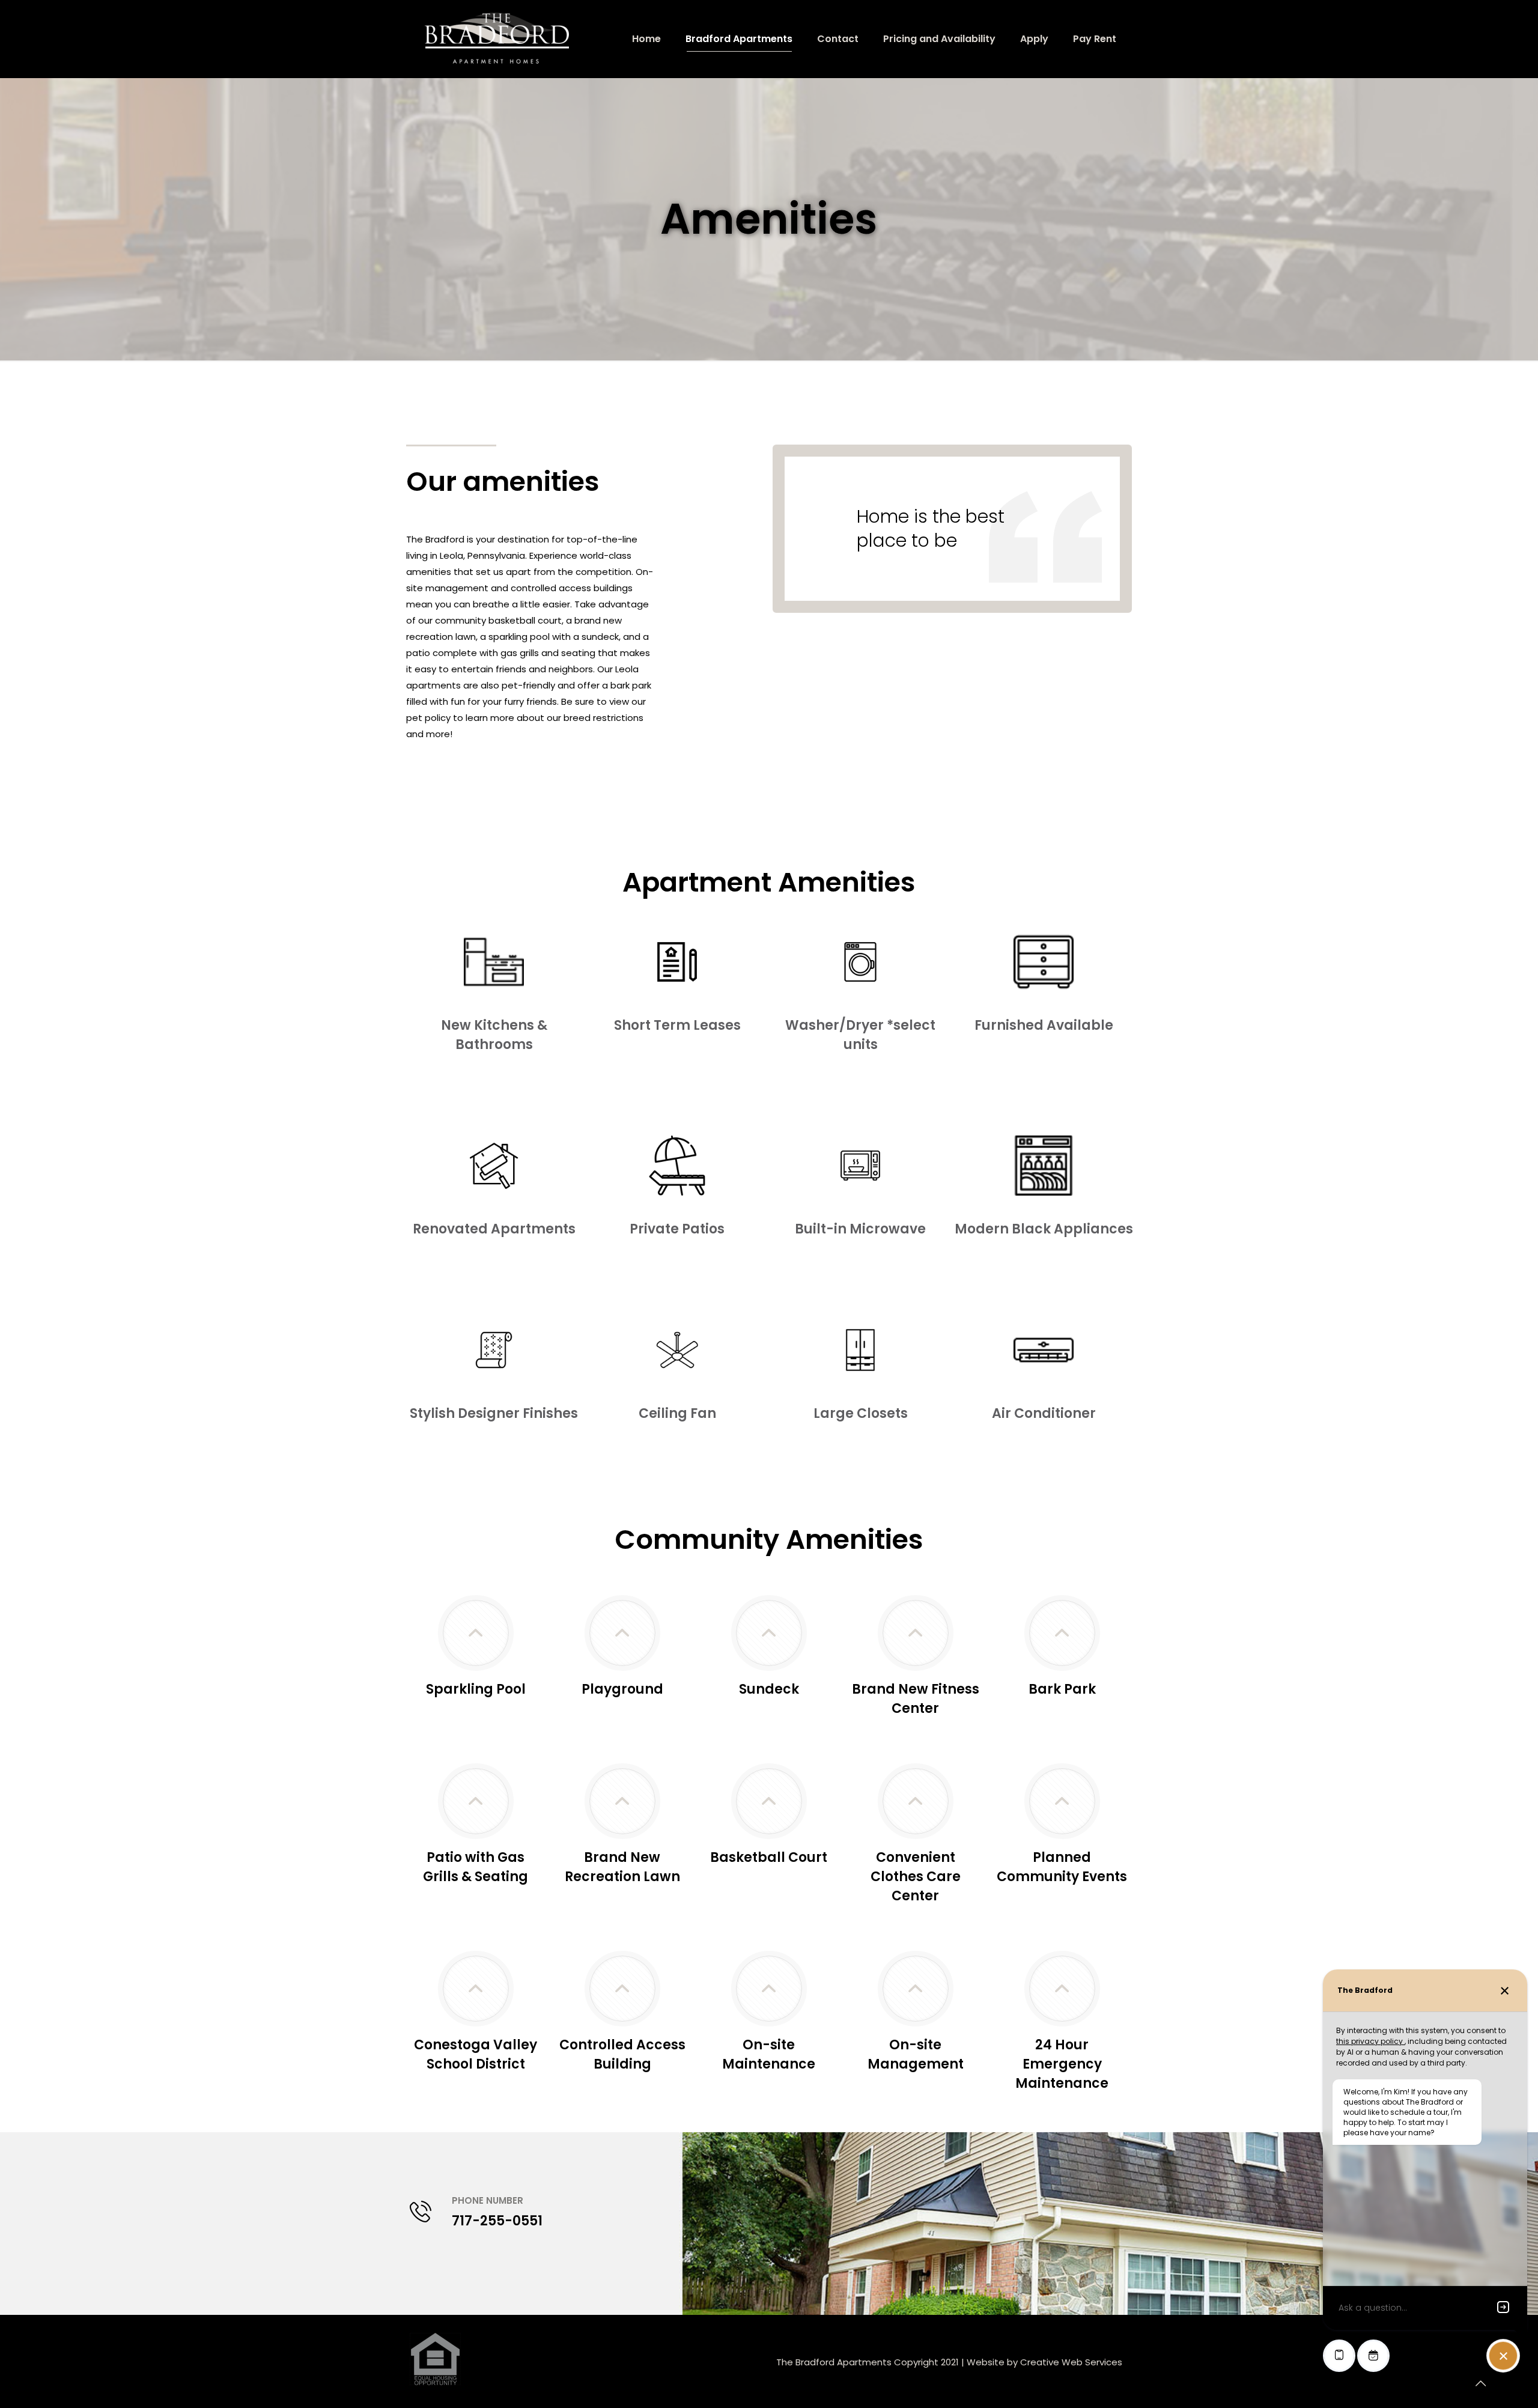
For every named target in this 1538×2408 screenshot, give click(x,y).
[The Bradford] (497, 39)
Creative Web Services (1071, 2362)
